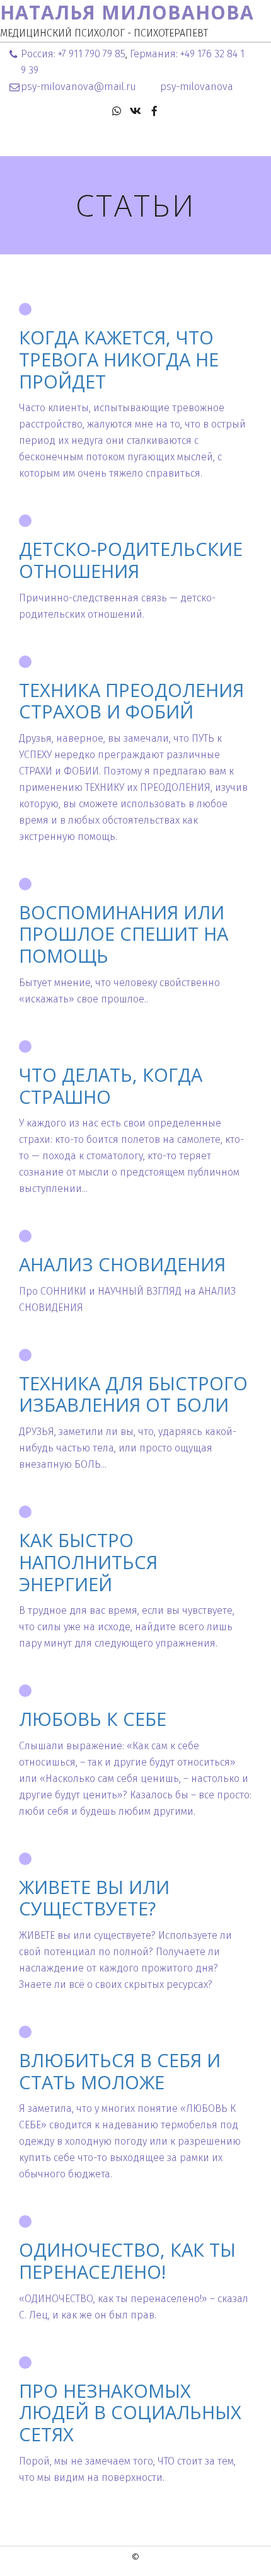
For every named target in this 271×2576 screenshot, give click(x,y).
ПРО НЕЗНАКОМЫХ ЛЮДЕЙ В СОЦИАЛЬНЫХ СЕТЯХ (130, 2413)
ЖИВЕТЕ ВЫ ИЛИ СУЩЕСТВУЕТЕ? (94, 1898)
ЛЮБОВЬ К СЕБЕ (93, 1719)
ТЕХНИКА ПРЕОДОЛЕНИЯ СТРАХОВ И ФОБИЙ (131, 701)
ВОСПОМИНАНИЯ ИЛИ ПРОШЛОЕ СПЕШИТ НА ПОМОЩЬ (124, 934)
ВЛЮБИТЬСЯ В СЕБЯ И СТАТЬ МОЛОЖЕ (120, 2071)
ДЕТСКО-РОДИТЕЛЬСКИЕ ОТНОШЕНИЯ (131, 560)
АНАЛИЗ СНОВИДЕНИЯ (122, 1264)
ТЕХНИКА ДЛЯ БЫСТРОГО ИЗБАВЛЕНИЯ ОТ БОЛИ (133, 1394)
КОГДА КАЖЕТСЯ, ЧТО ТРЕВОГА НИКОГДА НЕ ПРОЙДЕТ (119, 359)
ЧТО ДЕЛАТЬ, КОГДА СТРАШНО (111, 1086)
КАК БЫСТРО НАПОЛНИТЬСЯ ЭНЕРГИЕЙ (88, 1562)
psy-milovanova (197, 87)
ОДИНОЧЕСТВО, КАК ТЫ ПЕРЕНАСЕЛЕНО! (127, 2261)
